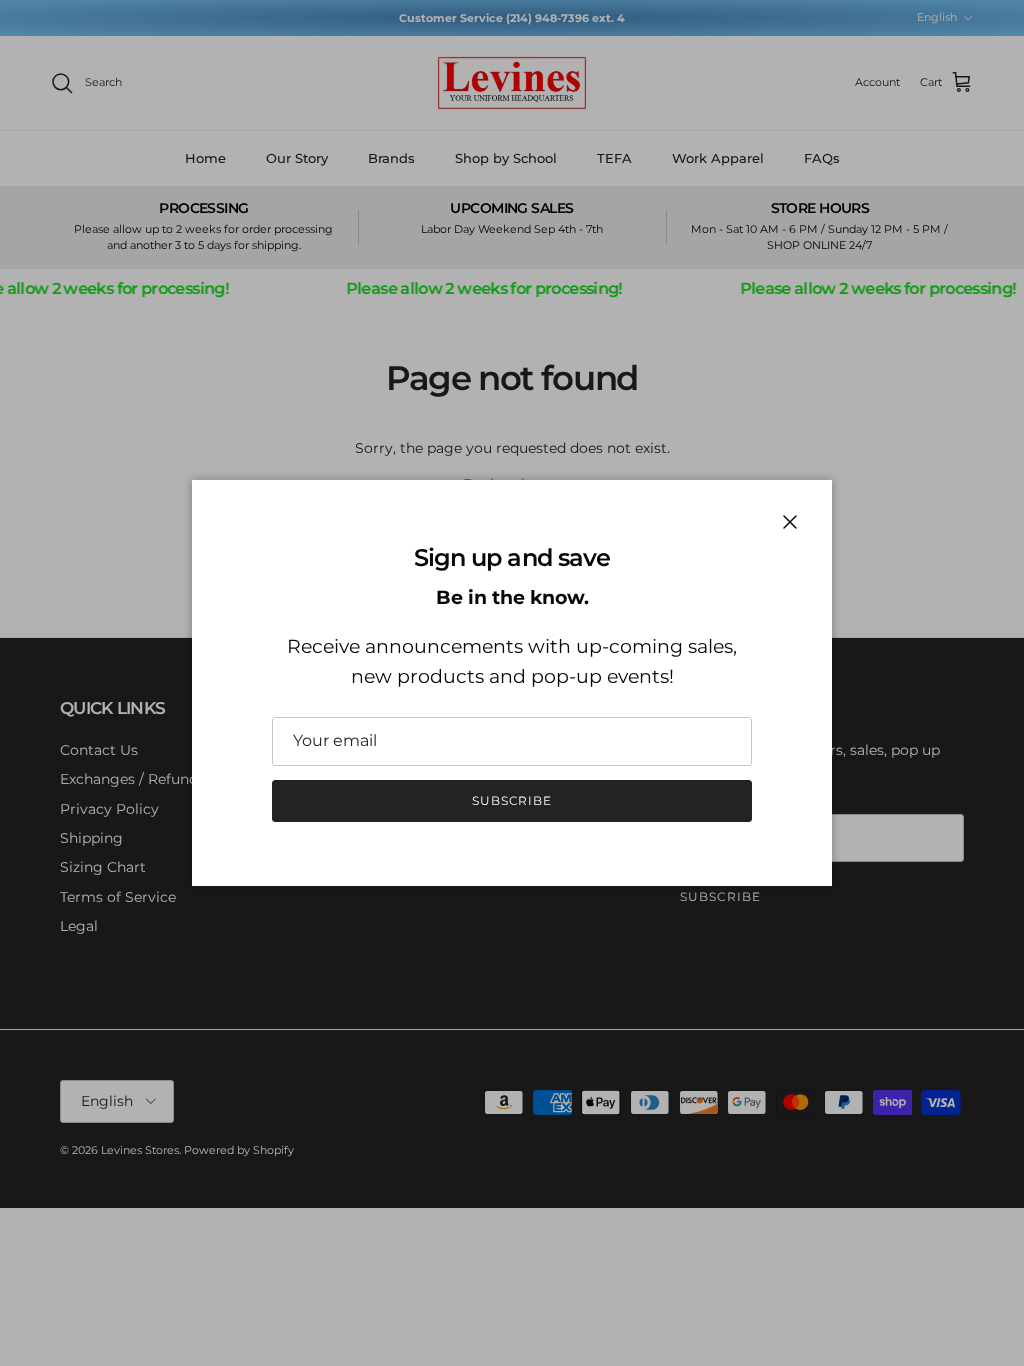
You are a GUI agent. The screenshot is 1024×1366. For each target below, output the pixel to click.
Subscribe (512, 800)
